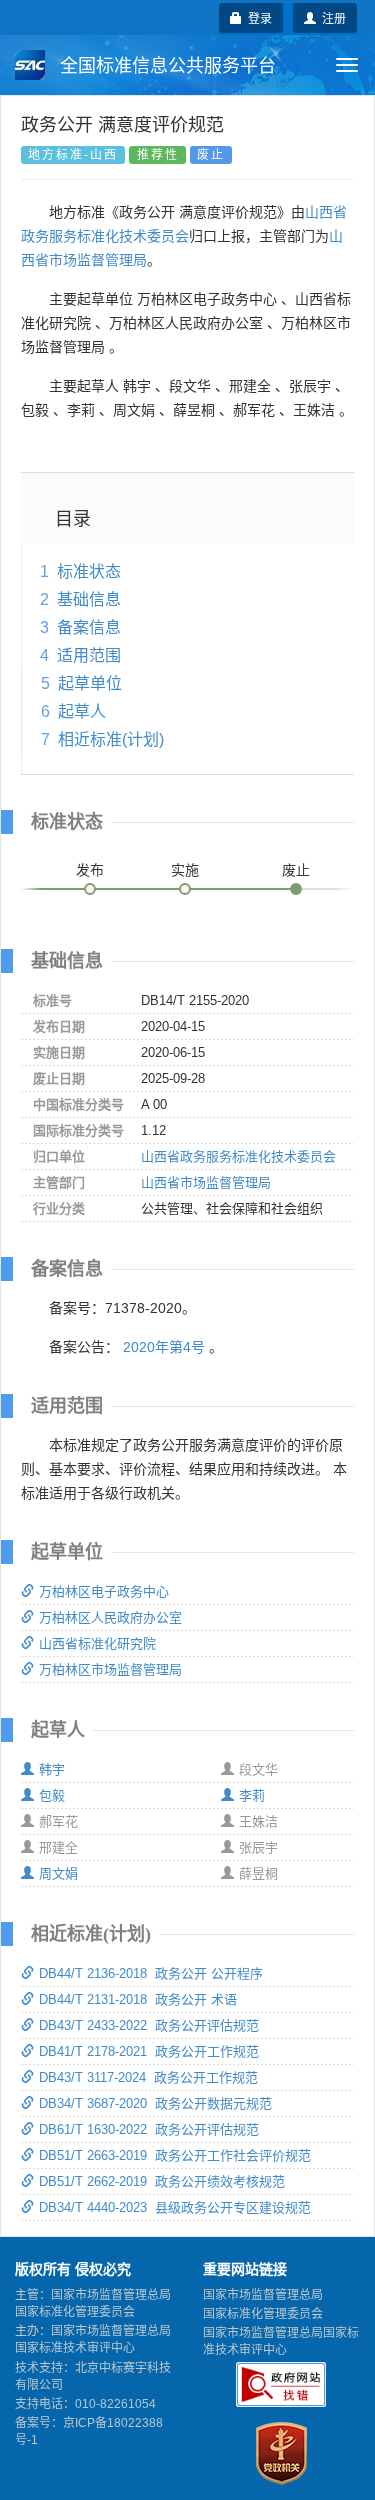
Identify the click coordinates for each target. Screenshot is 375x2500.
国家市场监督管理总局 (263, 2295)
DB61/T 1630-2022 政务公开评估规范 (149, 2129)
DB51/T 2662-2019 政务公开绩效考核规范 (162, 2181)
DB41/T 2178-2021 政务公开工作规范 (149, 2051)
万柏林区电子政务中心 (104, 1591)
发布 (90, 870)
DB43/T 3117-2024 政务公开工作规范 (148, 2077)
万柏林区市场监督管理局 (110, 1669)
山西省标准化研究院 (97, 1643)
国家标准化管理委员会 (263, 2314)
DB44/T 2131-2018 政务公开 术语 (138, 1999)
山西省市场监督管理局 (206, 1182)
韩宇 (52, 1769)
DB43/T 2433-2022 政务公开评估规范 (149, 2025)
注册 (331, 17)
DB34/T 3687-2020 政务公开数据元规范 (155, 2103)
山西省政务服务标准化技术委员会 (238, 1156)
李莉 (252, 1795)
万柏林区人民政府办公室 (110, 1617)
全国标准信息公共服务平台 (165, 66)
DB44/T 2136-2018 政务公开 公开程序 (151, 1973)
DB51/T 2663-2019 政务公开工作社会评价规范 (175, 2155)
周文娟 (58, 1873)
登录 (257, 17)
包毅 (52, 1795)
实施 (185, 870)
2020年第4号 (164, 1347)
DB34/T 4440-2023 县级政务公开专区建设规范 (175, 2207)
